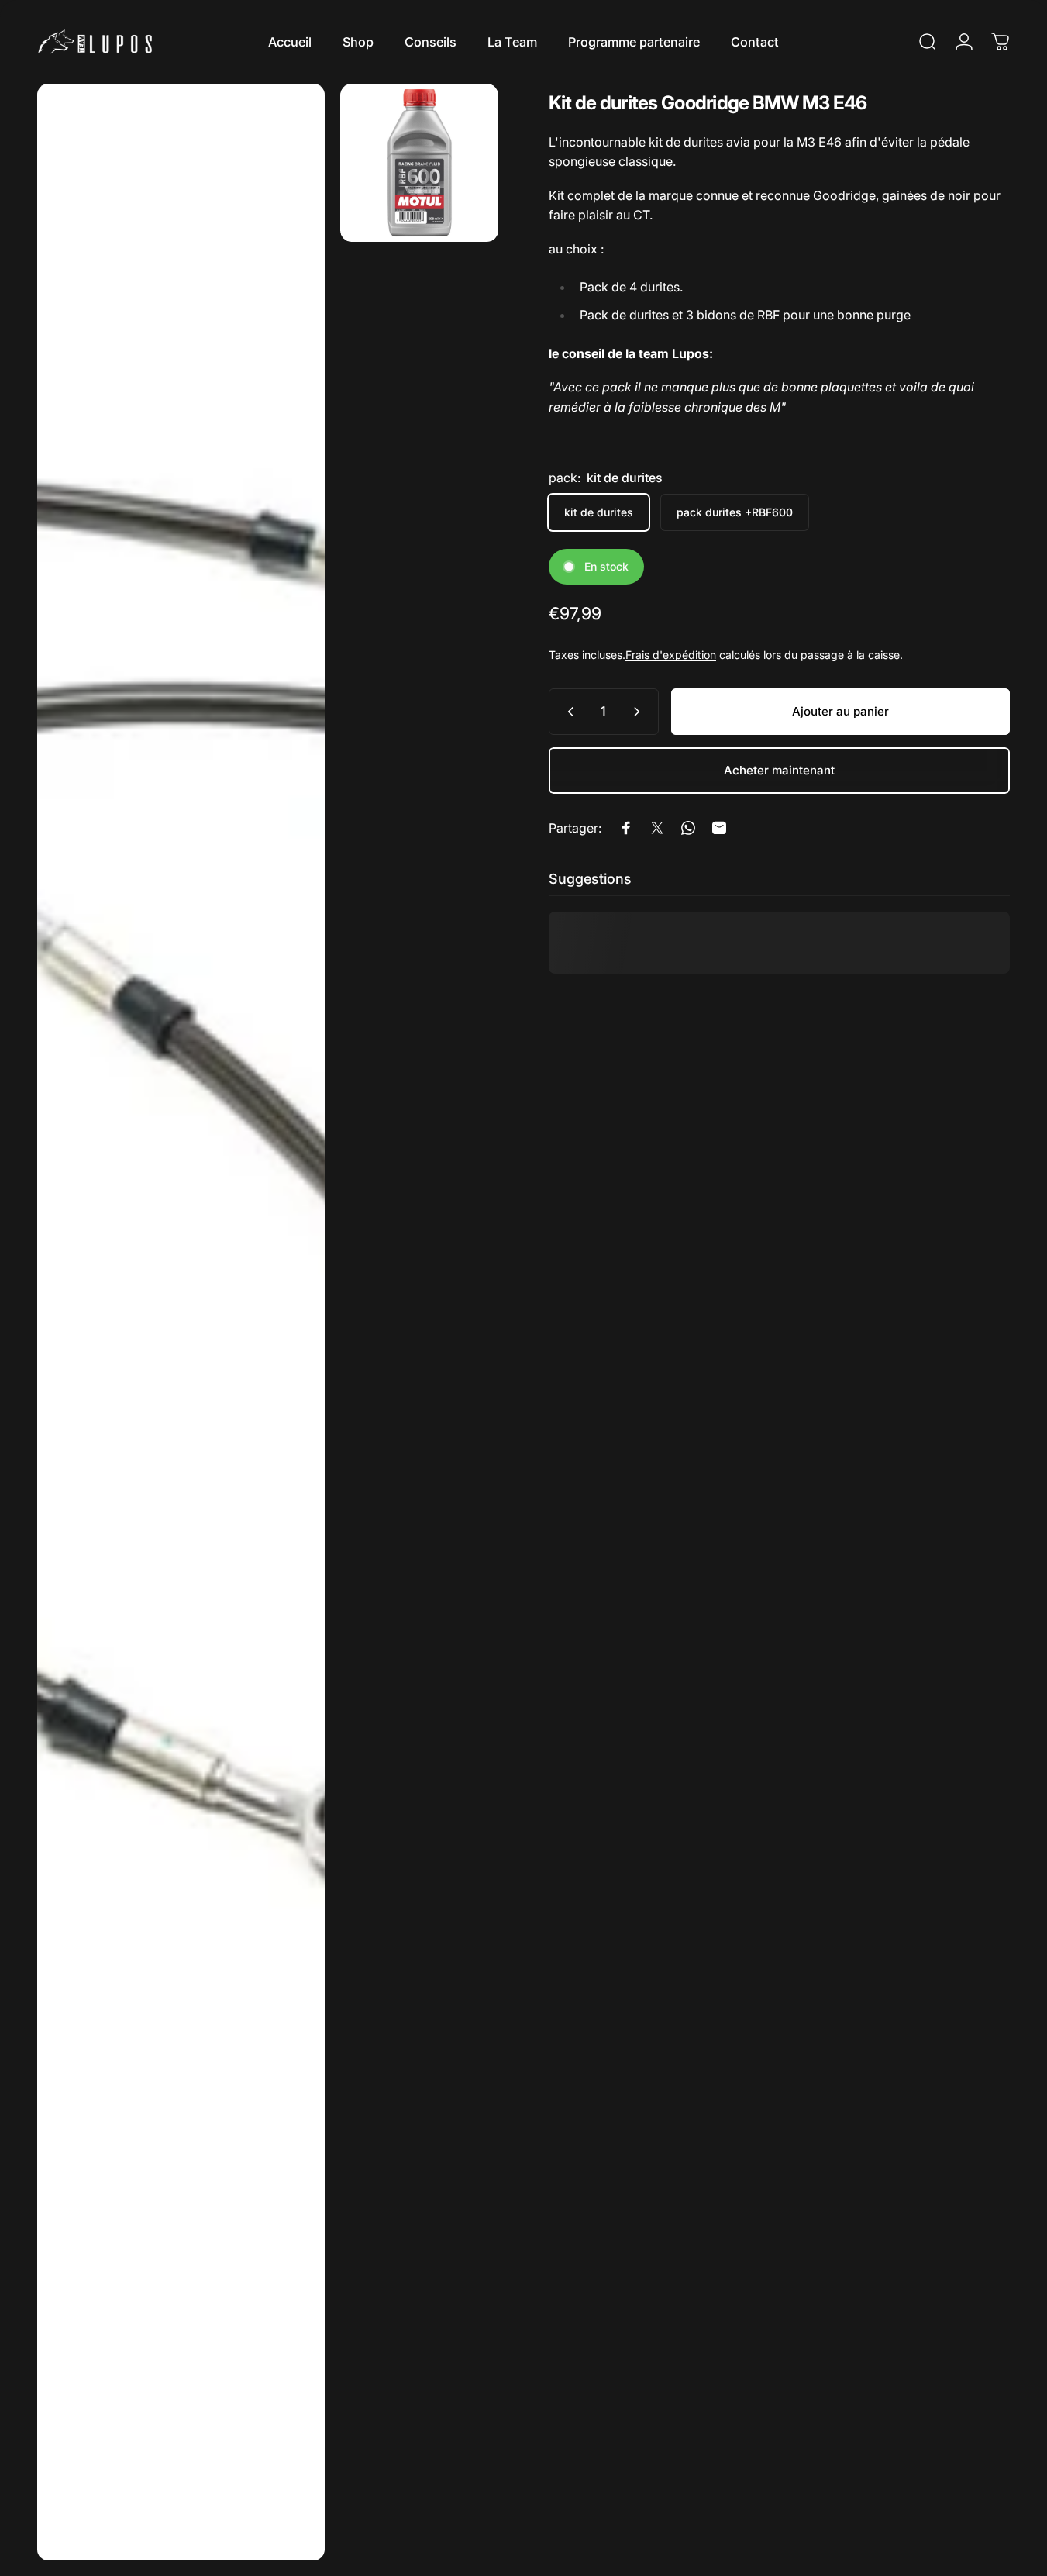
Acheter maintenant (779, 770)
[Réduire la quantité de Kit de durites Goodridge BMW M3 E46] (567, 712)
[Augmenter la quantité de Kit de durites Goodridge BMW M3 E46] (640, 712)
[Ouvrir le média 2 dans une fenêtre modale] (419, 163)
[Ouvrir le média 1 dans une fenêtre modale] (181, 1322)
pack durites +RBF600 (735, 512)
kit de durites (599, 512)
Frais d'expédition (671, 655)
